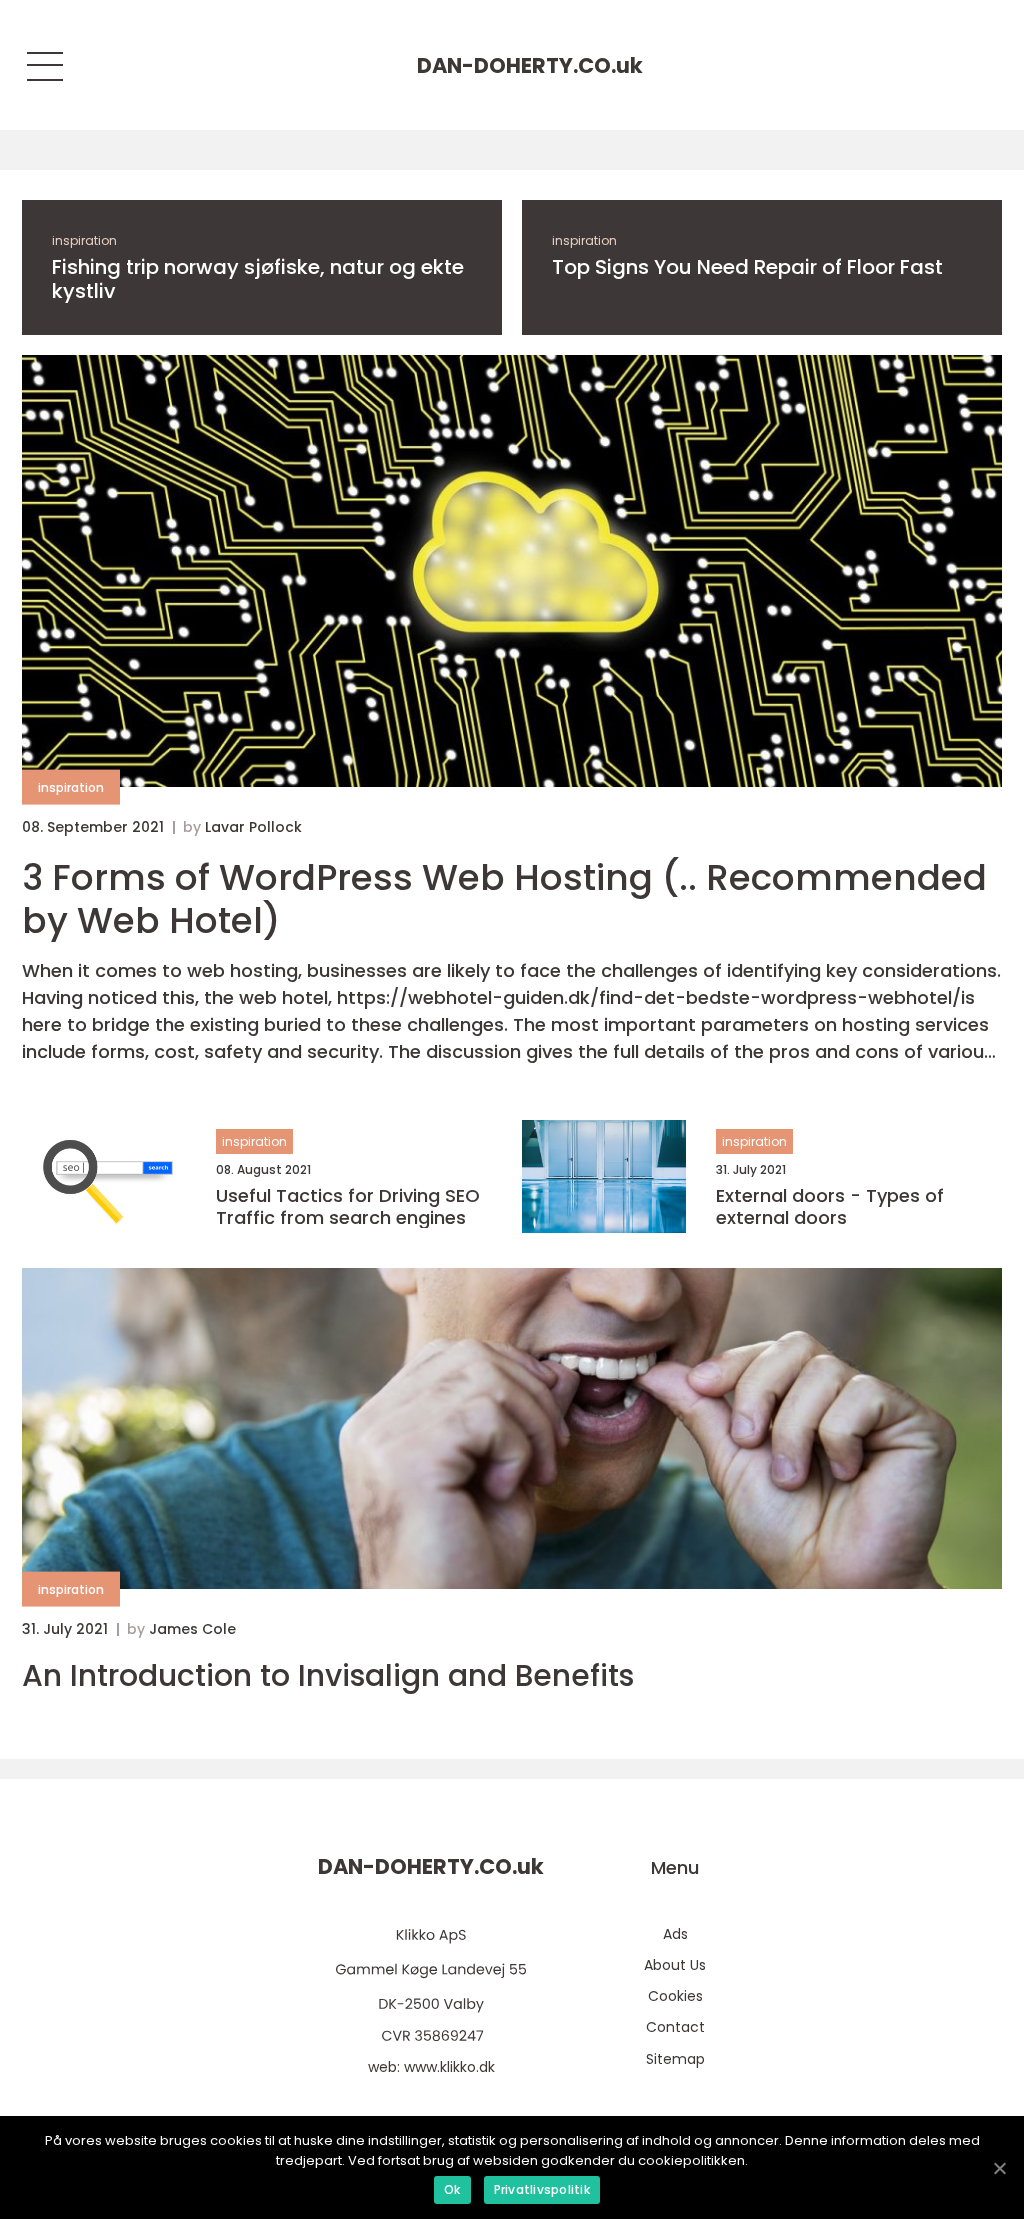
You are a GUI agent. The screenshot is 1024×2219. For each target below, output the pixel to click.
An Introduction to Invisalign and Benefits (328, 1676)
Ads (675, 1934)
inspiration (84, 240)
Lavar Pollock (253, 827)
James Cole (192, 1629)
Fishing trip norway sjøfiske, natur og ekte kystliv (258, 279)
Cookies (675, 1996)
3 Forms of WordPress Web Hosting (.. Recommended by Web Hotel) (504, 899)
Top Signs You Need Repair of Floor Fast (747, 267)
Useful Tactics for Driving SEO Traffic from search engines (348, 1206)
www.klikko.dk (449, 2067)
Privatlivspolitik (542, 2189)
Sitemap (675, 2059)
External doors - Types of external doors (830, 1206)
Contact (675, 2027)
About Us (675, 1965)
